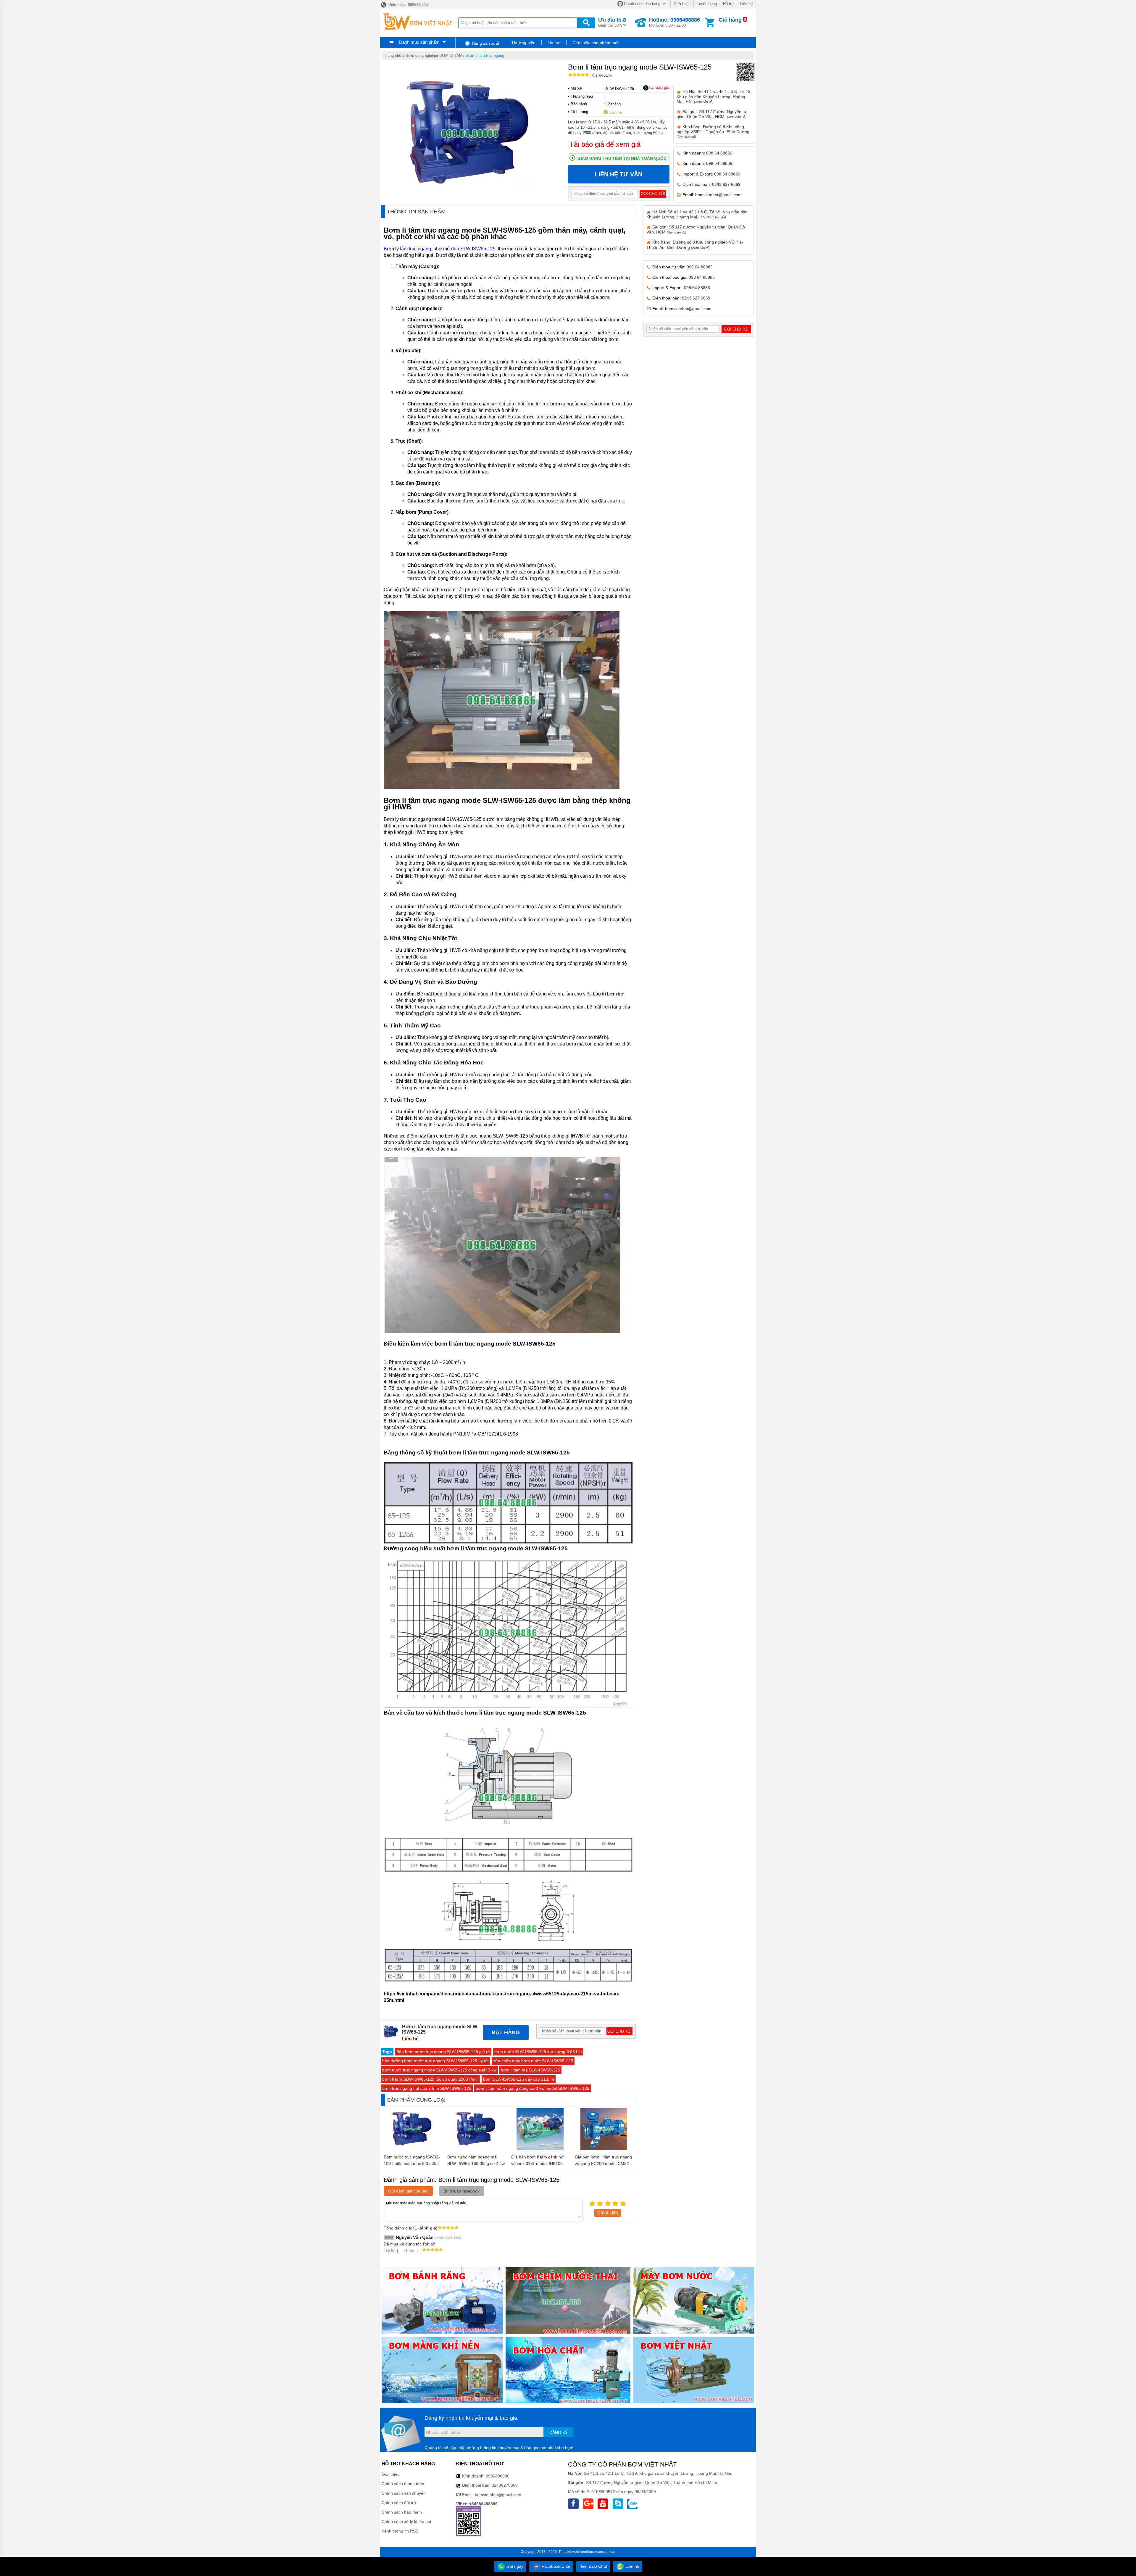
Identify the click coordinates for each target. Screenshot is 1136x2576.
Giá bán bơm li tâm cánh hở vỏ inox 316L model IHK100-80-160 (538, 2163)
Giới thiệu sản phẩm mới (596, 43)
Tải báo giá (659, 87)
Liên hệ (746, 4)
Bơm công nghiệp (421, 55)
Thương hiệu (523, 43)
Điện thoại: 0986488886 (408, 5)
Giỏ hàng (730, 20)
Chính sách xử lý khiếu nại (406, 2522)
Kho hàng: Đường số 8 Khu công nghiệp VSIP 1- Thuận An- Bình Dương (713, 131)
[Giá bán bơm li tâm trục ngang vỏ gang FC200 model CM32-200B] (604, 2149)
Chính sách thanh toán (403, 2484)
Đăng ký (559, 2432)
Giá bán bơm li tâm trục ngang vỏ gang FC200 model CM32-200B (603, 2163)
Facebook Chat (555, 2566)
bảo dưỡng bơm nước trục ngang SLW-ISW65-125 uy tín (435, 2061)
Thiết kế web (569, 2552)
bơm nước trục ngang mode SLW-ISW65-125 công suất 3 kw (439, 2070)
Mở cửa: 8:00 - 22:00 (674, 22)
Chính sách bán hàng (642, 4)
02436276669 (505, 2485)
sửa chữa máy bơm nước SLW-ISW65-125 (533, 2061)
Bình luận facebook (461, 2191)
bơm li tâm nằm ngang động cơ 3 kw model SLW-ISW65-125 (532, 2088)
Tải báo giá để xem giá (605, 144)
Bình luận (602, 76)
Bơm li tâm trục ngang (485, 55)
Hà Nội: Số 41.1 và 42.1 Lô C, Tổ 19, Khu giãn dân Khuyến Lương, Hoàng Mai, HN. (714, 96)
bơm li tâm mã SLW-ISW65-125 (530, 2070)
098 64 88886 (719, 153)
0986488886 (498, 2476)
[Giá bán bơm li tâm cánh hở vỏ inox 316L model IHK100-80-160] (540, 2149)
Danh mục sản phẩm (419, 42)
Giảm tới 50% (612, 22)
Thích (409, 2250)
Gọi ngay (514, 2566)
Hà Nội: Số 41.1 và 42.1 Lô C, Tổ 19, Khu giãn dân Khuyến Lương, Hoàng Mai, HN (697, 214)
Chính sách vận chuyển (404, 2493)
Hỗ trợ (728, 4)
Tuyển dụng (707, 4)
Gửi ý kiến (608, 2213)
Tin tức (554, 43)
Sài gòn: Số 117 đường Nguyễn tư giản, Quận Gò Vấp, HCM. (711, 114)
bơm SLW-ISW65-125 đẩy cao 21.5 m (519, 2079)
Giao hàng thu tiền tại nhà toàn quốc (622, 158)
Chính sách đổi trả (399, 2503)
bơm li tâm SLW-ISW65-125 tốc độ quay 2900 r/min (430, 2079)
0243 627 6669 (726, 184)
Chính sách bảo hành (402, 2512)
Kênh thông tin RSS (400, 2531)
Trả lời (390, 2250)
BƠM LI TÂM (451, 55)
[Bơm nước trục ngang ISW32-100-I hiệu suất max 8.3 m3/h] (413, 2149)
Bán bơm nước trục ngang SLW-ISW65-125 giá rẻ (443, 2052)
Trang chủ (393, 55)
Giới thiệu (682, 4)
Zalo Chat (597, 2566)
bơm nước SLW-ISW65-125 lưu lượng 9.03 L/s (538, 2052)
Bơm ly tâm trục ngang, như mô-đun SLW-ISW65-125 (440, 249)
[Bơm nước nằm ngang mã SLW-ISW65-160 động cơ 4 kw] (476, 2149)
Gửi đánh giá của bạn (408, 2191)
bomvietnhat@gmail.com (718, 195)
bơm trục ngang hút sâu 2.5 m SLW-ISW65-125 (427, 2088)
